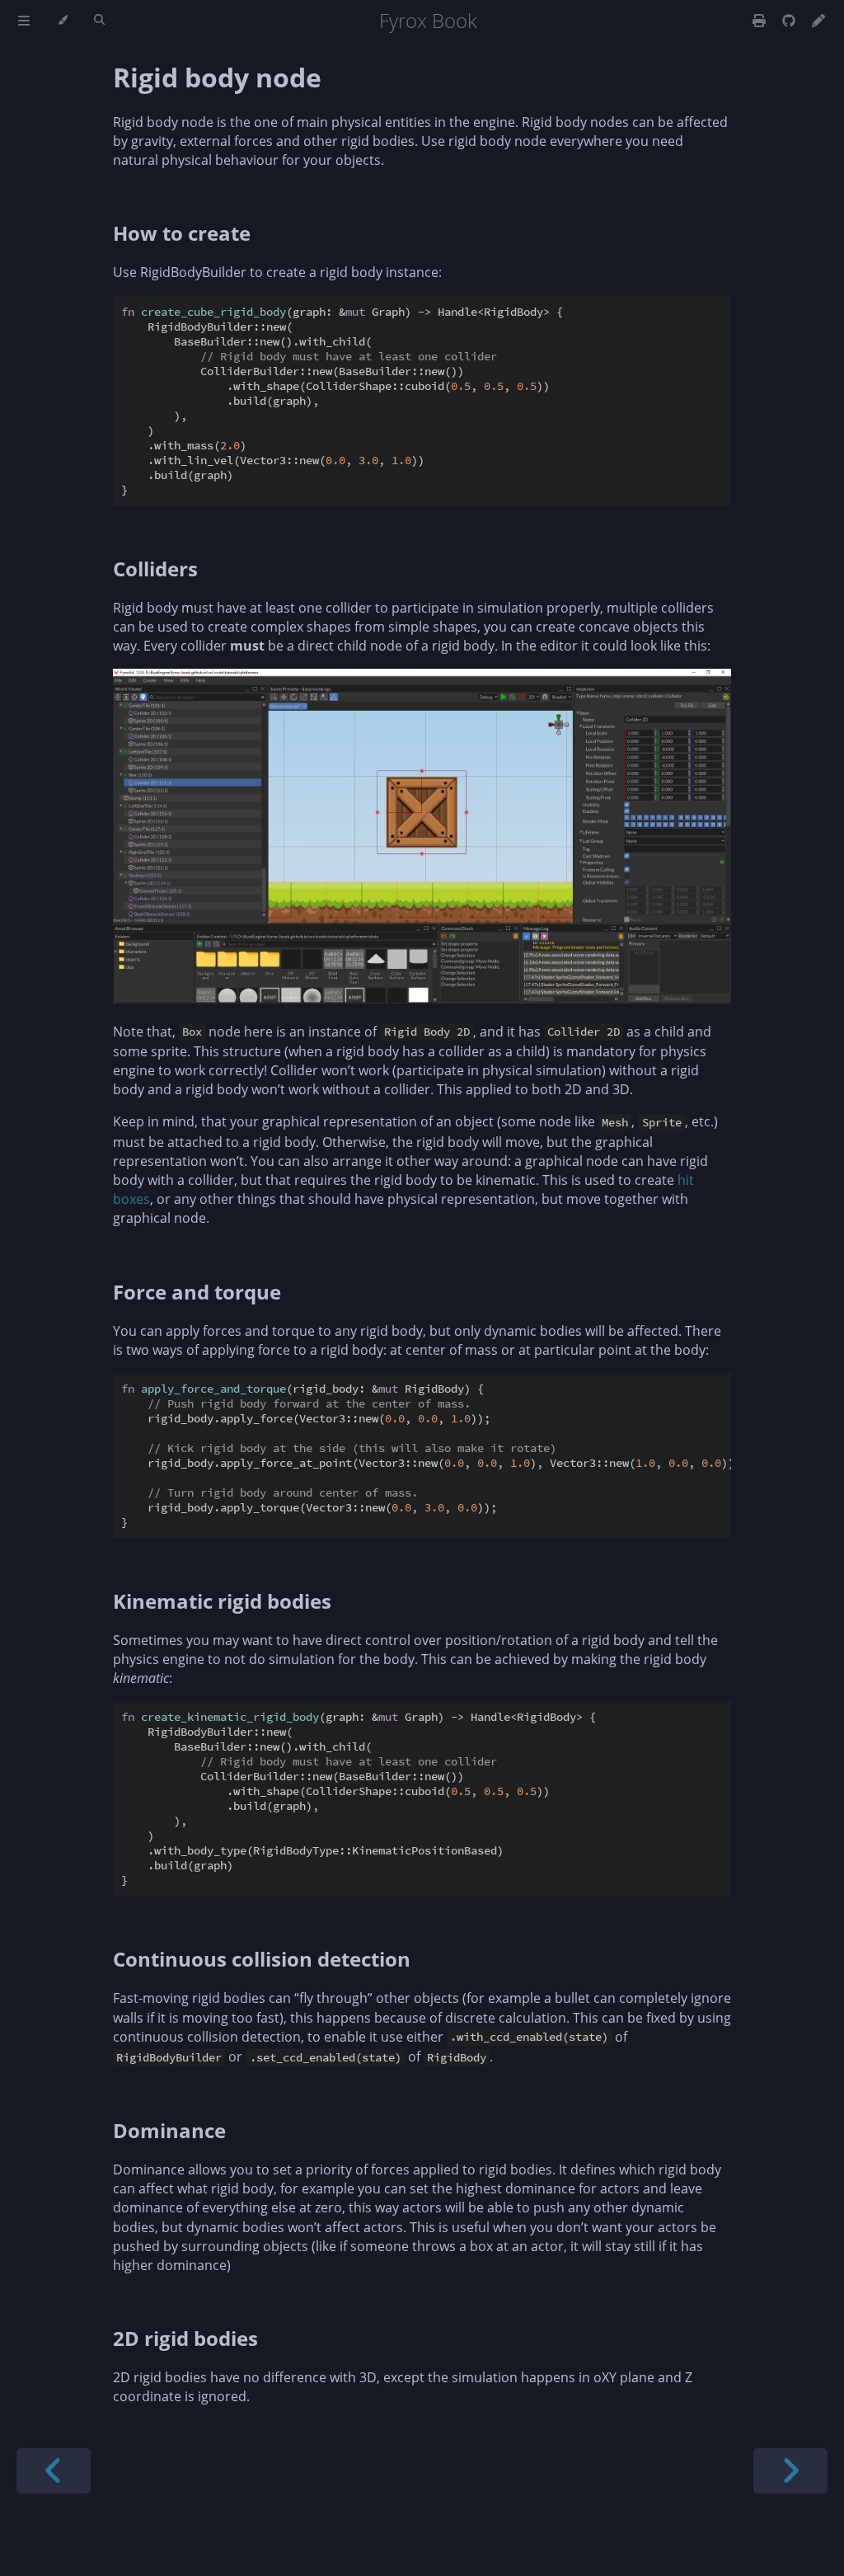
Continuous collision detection (262, 1959)
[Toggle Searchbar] (99, 21)
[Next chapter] (790, 2471)
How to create (182, 233)
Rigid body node (217, 77)
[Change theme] (62, 21)
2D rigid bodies (185, 2338)
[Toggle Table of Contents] (24, 21)
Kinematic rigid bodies (222, 1601)
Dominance (169, 2130)
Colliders (155, 569)
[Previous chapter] (54, 2471)
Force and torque (197, 1292)
